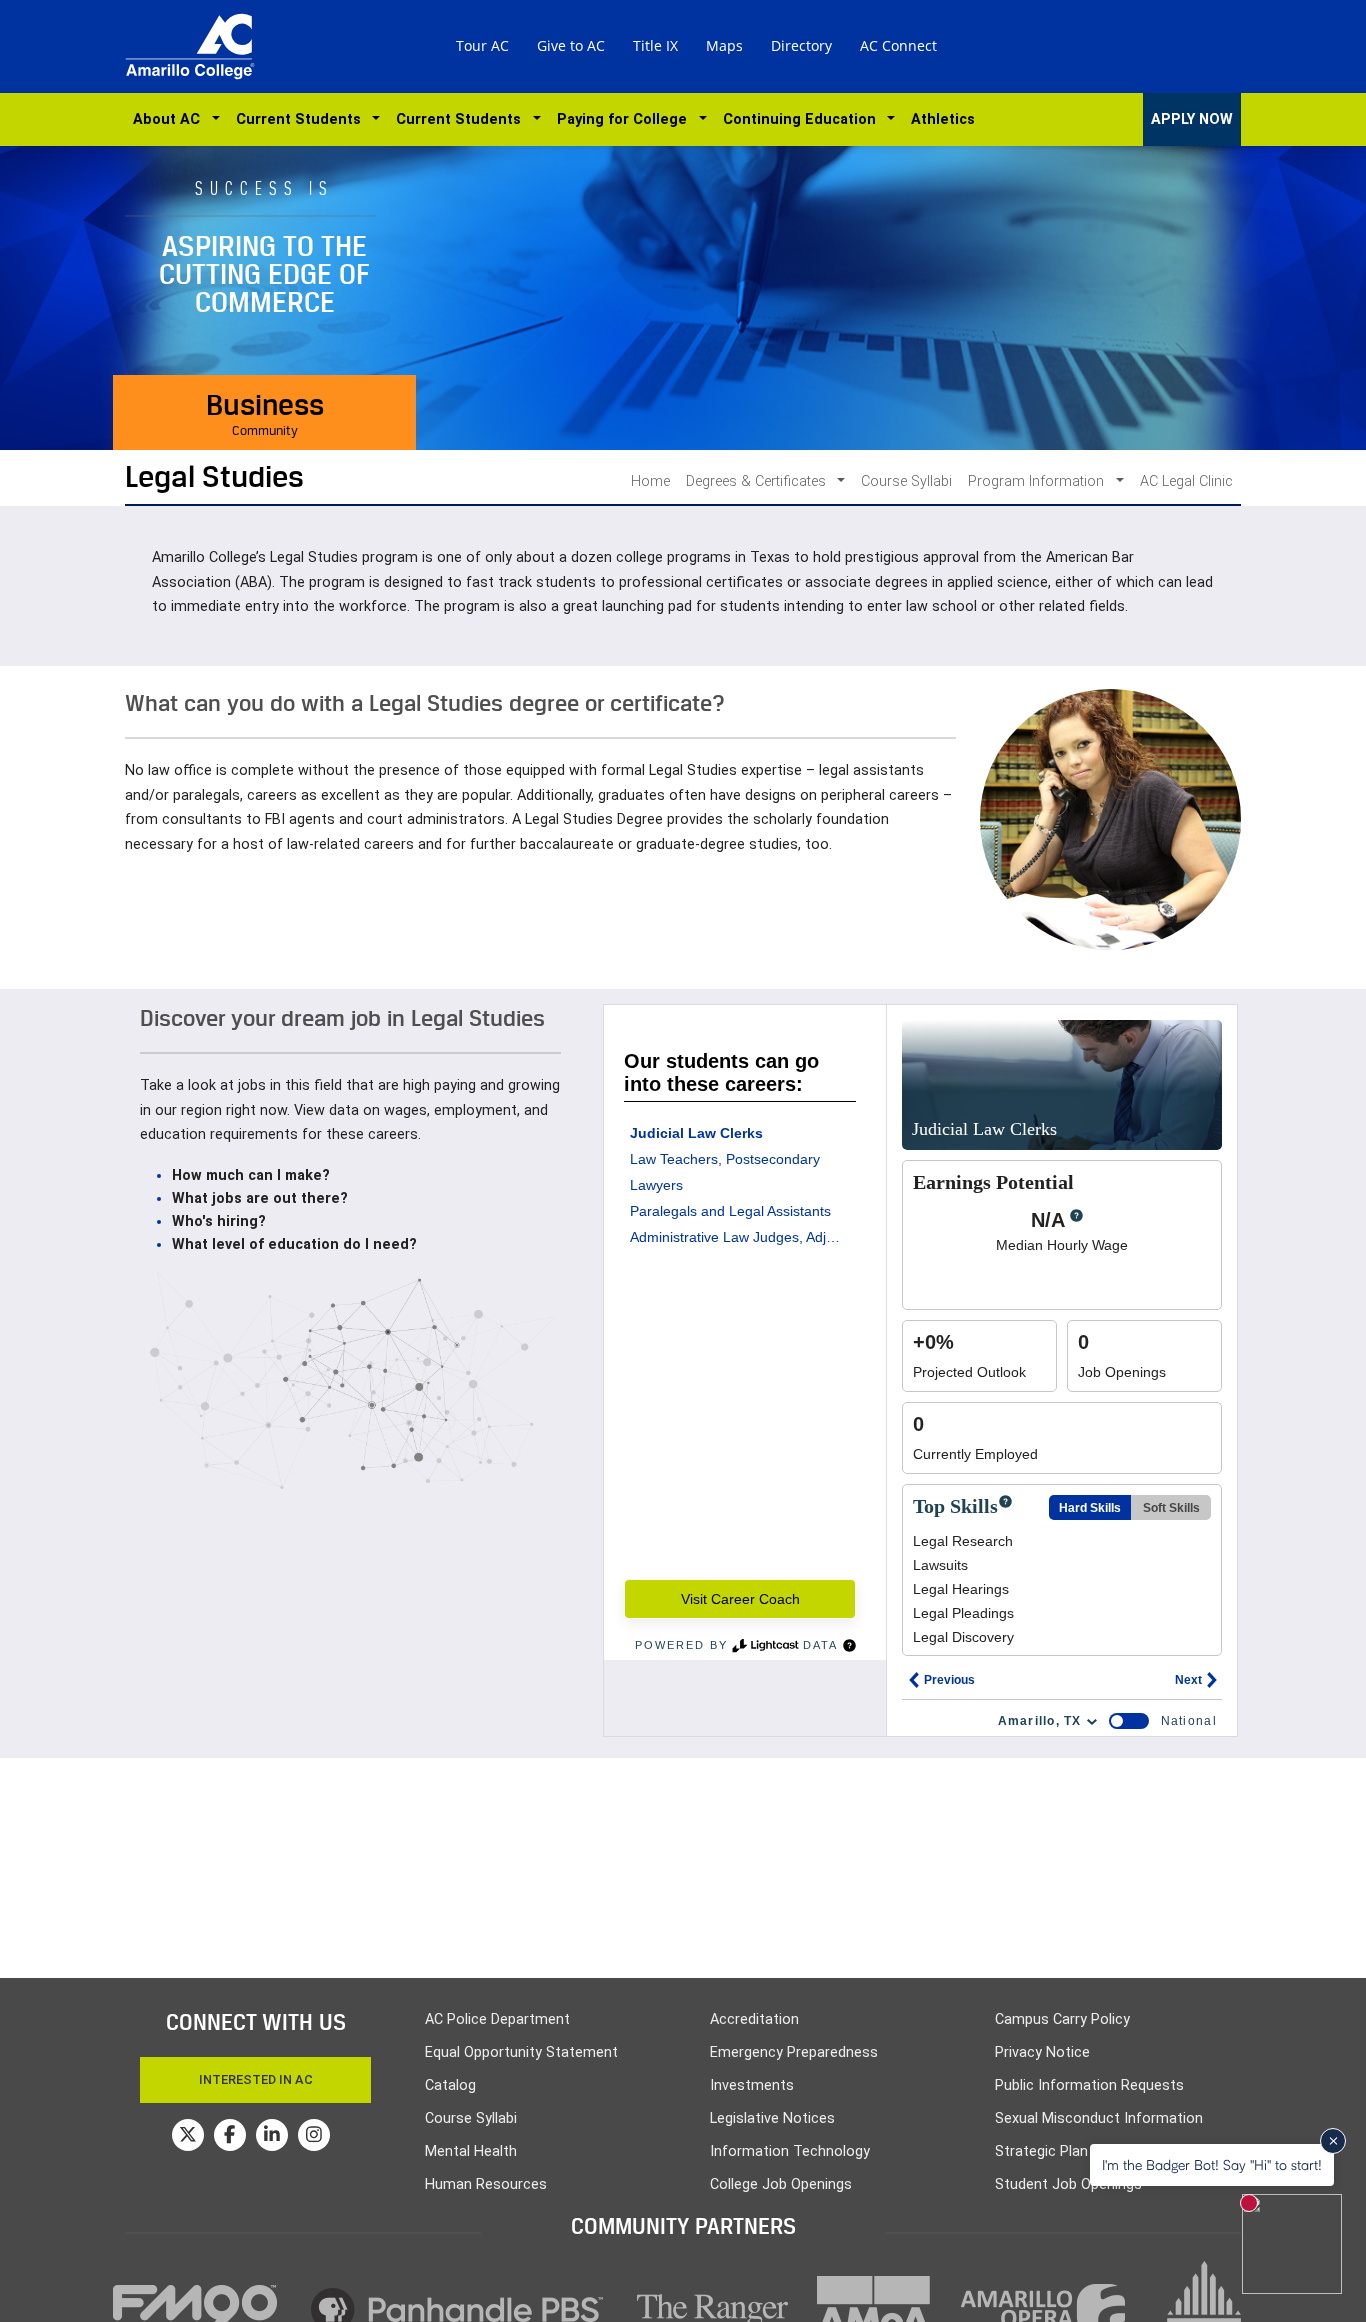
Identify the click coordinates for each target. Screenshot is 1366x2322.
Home (650, 481)
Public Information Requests (1089, 2085)
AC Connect (898, 45)
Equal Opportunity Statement (521, 2052)
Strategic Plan (1041, 2151)
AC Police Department (497, 2019)
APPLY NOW (1192, 119)
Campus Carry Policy (1062, 2019)
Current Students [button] (302, 119)
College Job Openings (781, 2184)
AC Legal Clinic (1186, 481)
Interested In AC (256, 2079)
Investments (752, 2085)
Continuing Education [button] (803, 119)
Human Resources (486, 2184)
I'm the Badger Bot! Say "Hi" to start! (1212, 2164)
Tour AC (482, 45)
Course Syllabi (906, 481)
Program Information (1038, 481)
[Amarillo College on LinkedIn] (272, 2135)
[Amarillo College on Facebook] (230, 2135)
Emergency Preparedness (794, 2052)
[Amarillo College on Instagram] (314, 2135)
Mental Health (471, 2151)
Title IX (655, 45)
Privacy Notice (1042, 2052)
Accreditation (754, 2019)
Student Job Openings (1068, 2184)
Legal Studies (214, 476)
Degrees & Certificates (758, 481)
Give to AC (571, 45)
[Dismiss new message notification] (1333, 2141)
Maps (724, 45)
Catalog (450, 2085)
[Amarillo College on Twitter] (188, 2135)
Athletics (943, 119)
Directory (801, 45)
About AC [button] (170, 119)
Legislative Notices (772, 2118)
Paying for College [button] (626, 119)
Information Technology (790, 2151)
